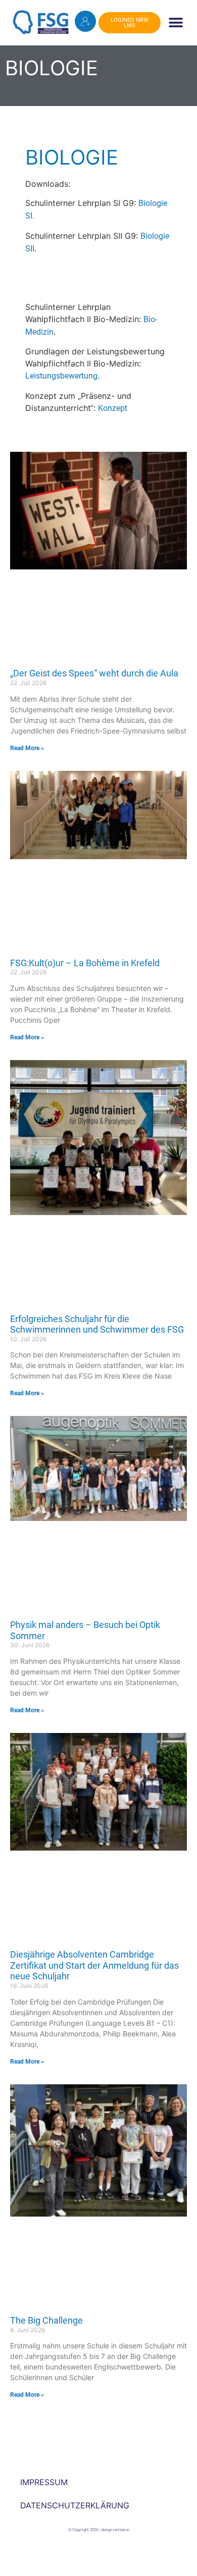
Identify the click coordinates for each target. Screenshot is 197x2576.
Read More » (27, 748)
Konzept (113, 408)
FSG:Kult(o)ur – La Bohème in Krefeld (85, 963)
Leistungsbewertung (61, 376)
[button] (176, 23)
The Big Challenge (46, 2320)
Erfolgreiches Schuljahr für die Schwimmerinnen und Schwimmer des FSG (97, 1324)
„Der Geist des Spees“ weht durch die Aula (94, 673)
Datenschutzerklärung (75, 2505)
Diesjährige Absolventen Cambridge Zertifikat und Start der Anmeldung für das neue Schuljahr (94, 1965)
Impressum (44, 2482)
